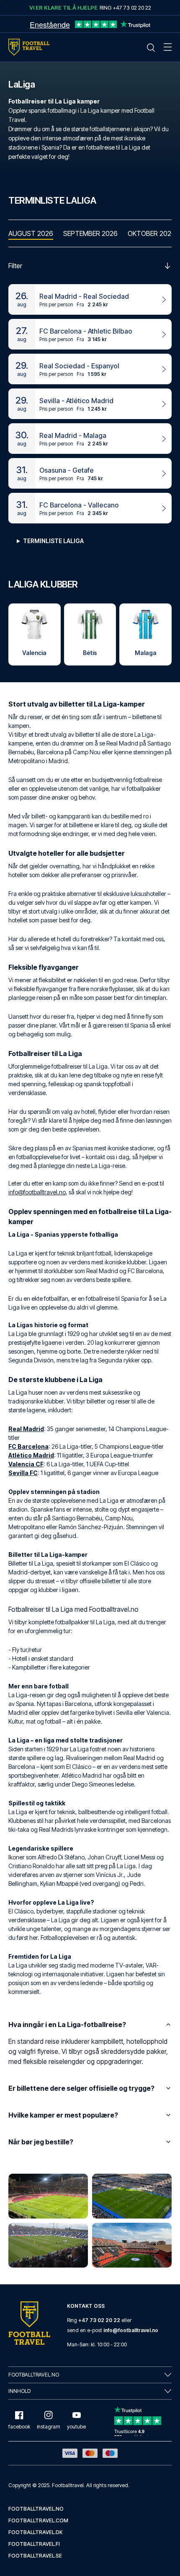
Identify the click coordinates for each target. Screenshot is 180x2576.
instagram (49, 2427)
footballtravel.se (35, 2556)
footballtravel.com (38, 2520)
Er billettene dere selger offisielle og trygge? (81, 2088)
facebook (19, 2427)
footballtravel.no (36, 2509)
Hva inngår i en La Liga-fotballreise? (67, 2025)
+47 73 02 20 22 (99, 2320)
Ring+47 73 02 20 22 (125, 8)
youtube (76, 2427)
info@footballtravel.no (37, 1192)
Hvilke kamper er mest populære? (63, 2115)
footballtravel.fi (34, 2544)
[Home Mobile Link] (29, 47)
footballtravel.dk (36, 2532)
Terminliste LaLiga (53, 541)
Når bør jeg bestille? (41, 2142)
